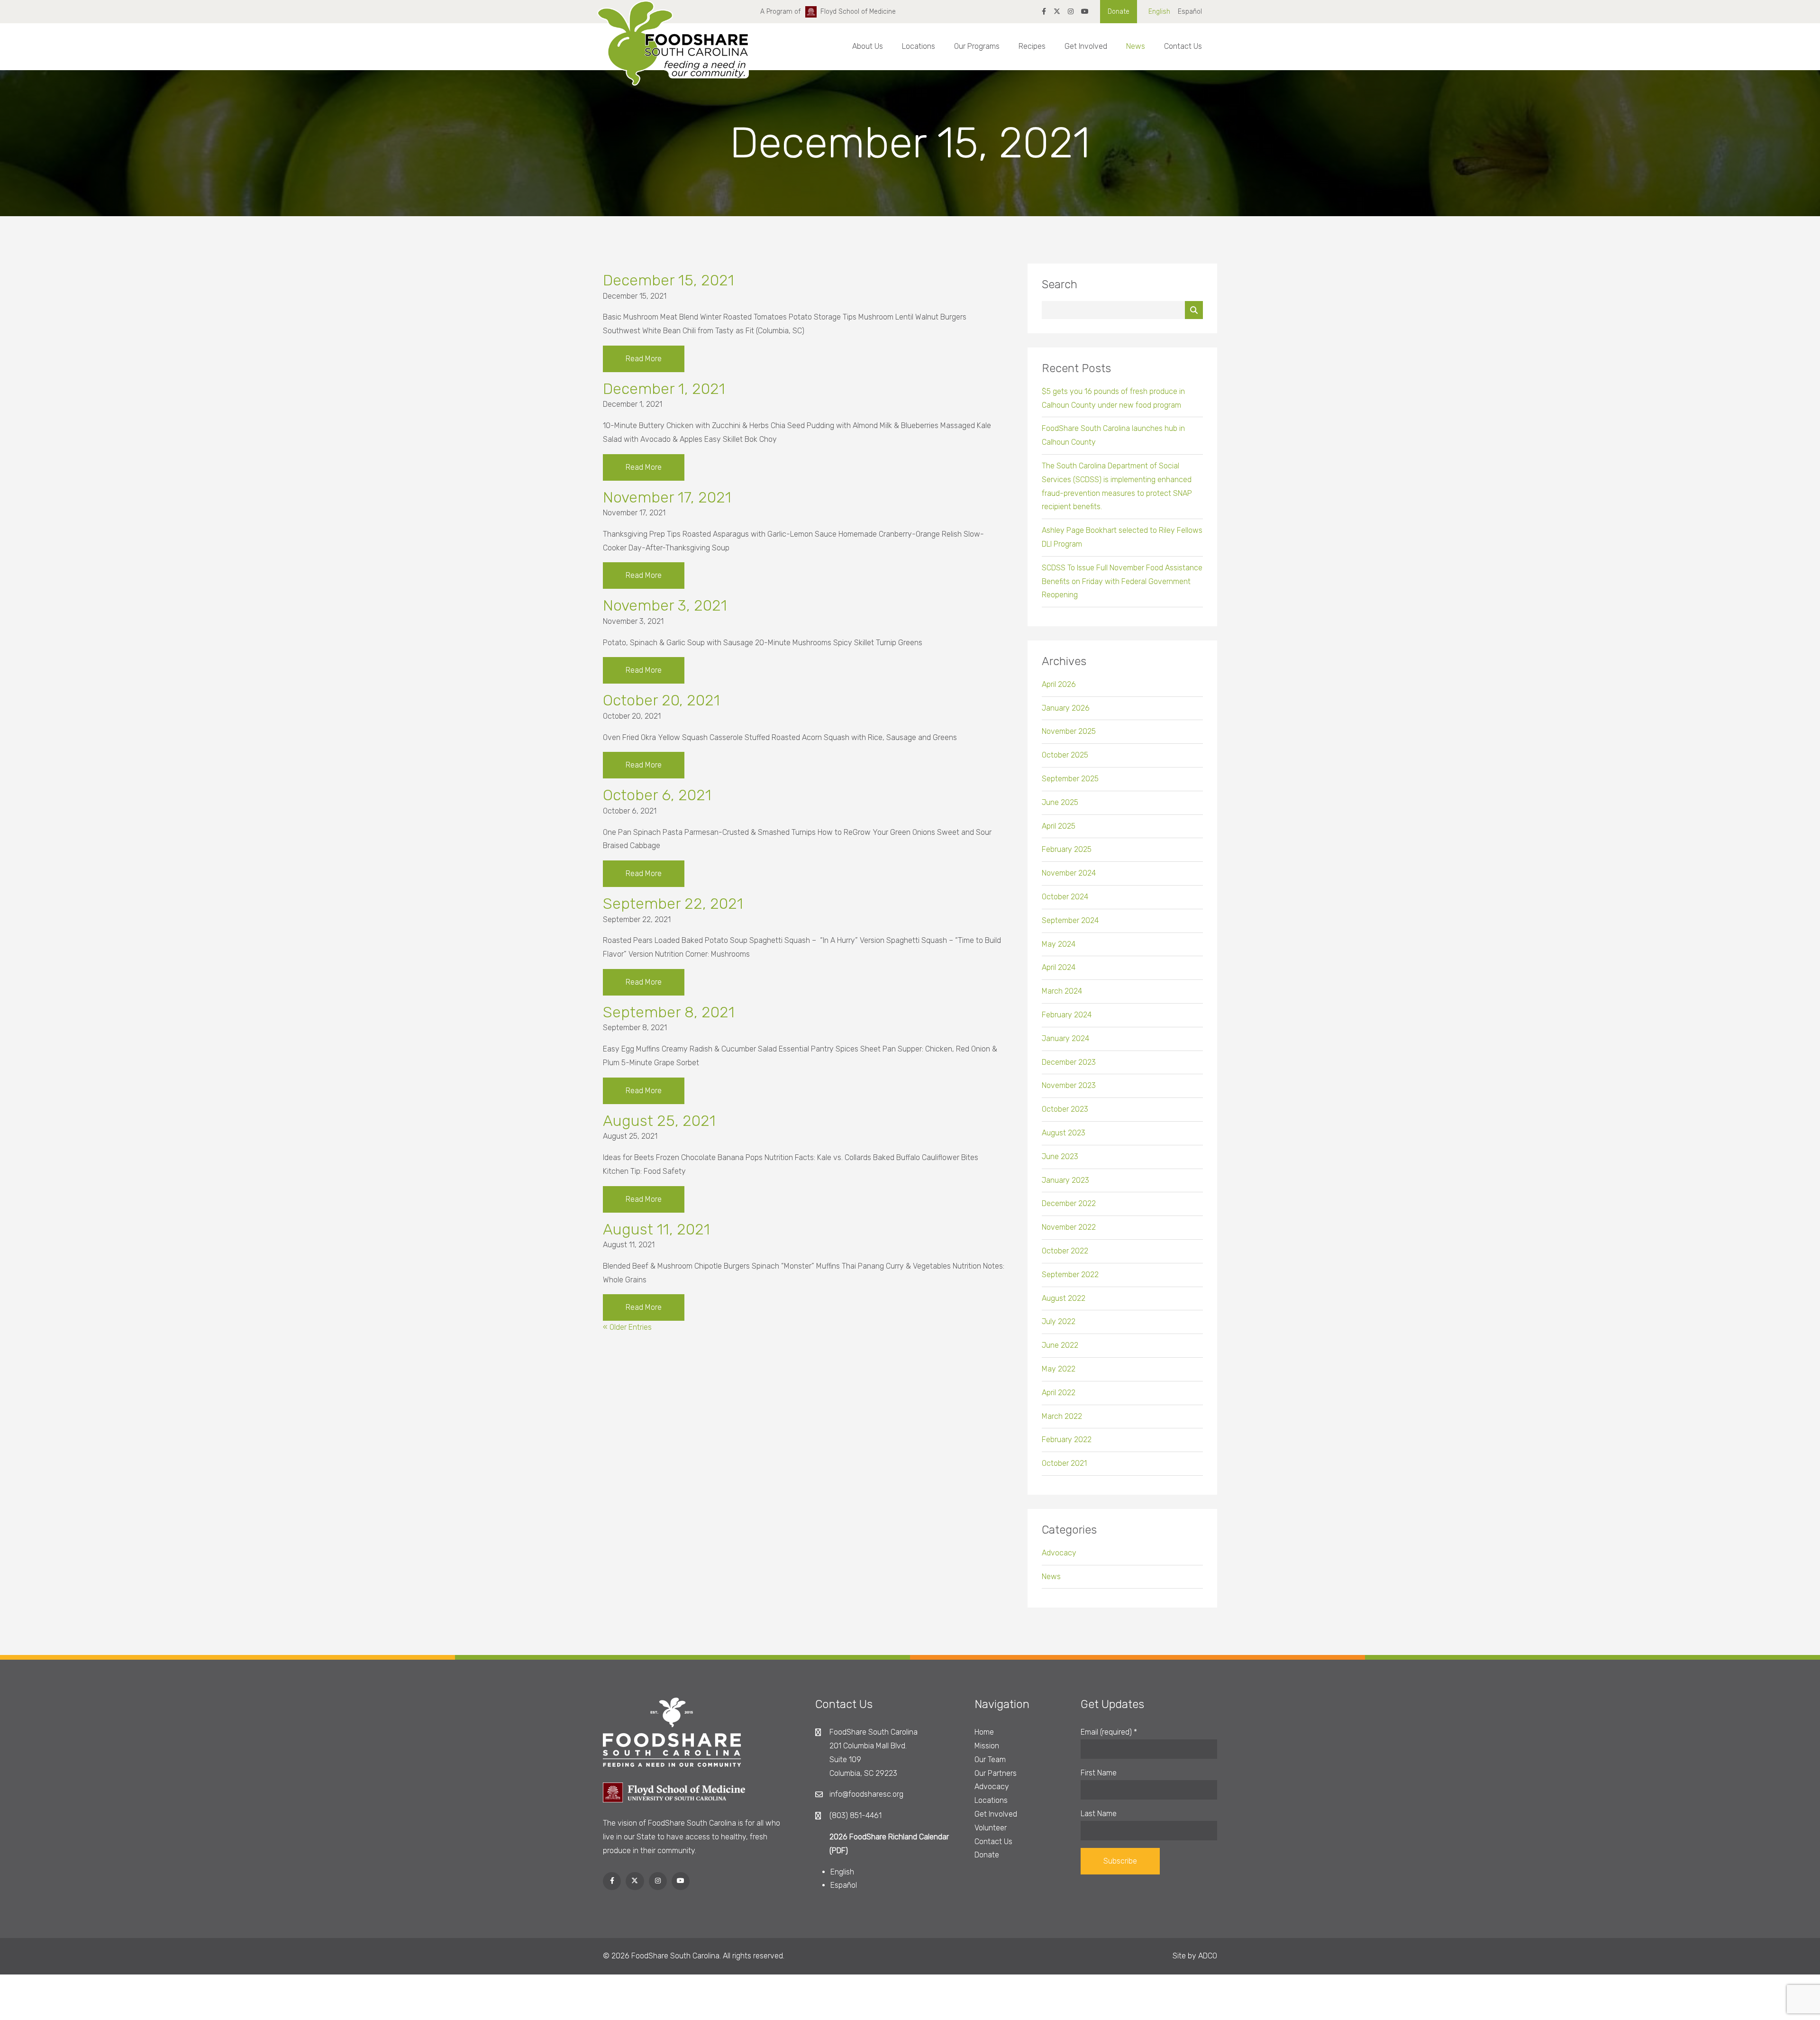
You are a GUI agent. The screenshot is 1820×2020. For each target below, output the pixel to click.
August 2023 (1064, 1133)
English (1159, 12)
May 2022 (1059, 1369)
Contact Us (1183, 46)
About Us (868, 46)
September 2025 (1070, 779)
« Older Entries (627, 1327)
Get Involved (1086, 46)
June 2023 (1060, 1156)
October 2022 (1065, 1251)
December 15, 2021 (669, 280)
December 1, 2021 (664, 389)
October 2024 (1065, 897)
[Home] (673, 52)
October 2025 (1065, 755)
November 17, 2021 (667, 497)
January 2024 (1065, 1038)
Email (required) (1109, 1732)
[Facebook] (1044, 12)
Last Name (1099, 1814)
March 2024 (1062, 991)
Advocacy (1059, 1553)
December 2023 (1069, 1062)
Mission (987, 1746)
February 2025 (1067, 849)
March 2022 (1062, 1416)
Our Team (990, 1760)
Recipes (1032, 46)
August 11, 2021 (656, 1229)
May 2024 (1059, 944)
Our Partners (996, 1773)
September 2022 (1070, 1275)
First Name (1099, 1773)
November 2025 (1069, 731)
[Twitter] (1057, 12)
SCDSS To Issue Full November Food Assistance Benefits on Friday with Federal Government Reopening (1122, 581)
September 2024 (1070, 920)
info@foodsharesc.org (866, 1794)
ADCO (1208, 1956)
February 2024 (1067, 1015)
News (1136, 46)
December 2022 (1069, 1203)
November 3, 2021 (665, 605)
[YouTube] (1085, 12)
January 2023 (1065, 1180)
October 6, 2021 (657, 795)
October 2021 (1064, 1463)
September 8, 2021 (669, 1012)
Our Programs (977, 46)
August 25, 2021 (659, 1121)
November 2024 (1069, 873)
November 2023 (1069, 1085)
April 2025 (1059, 826)
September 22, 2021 (673, 904)
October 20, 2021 (661, 700)
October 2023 (1065, 1109)
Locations (919, 46)
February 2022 (1067, 1440)
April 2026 (1059, 684)
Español (1190, 12)
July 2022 (1059, 1321)
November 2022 (1069, 1227)
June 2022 (1060, 1345)
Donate (1119, 12)
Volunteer (991, 1828)
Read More (644, 359)
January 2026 (1066, 708)
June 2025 (1060, 802)
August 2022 (1064, 1298)
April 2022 (1059, 1393)
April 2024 (1059, 967)
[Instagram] (1071, 12)
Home (984, 1732)
